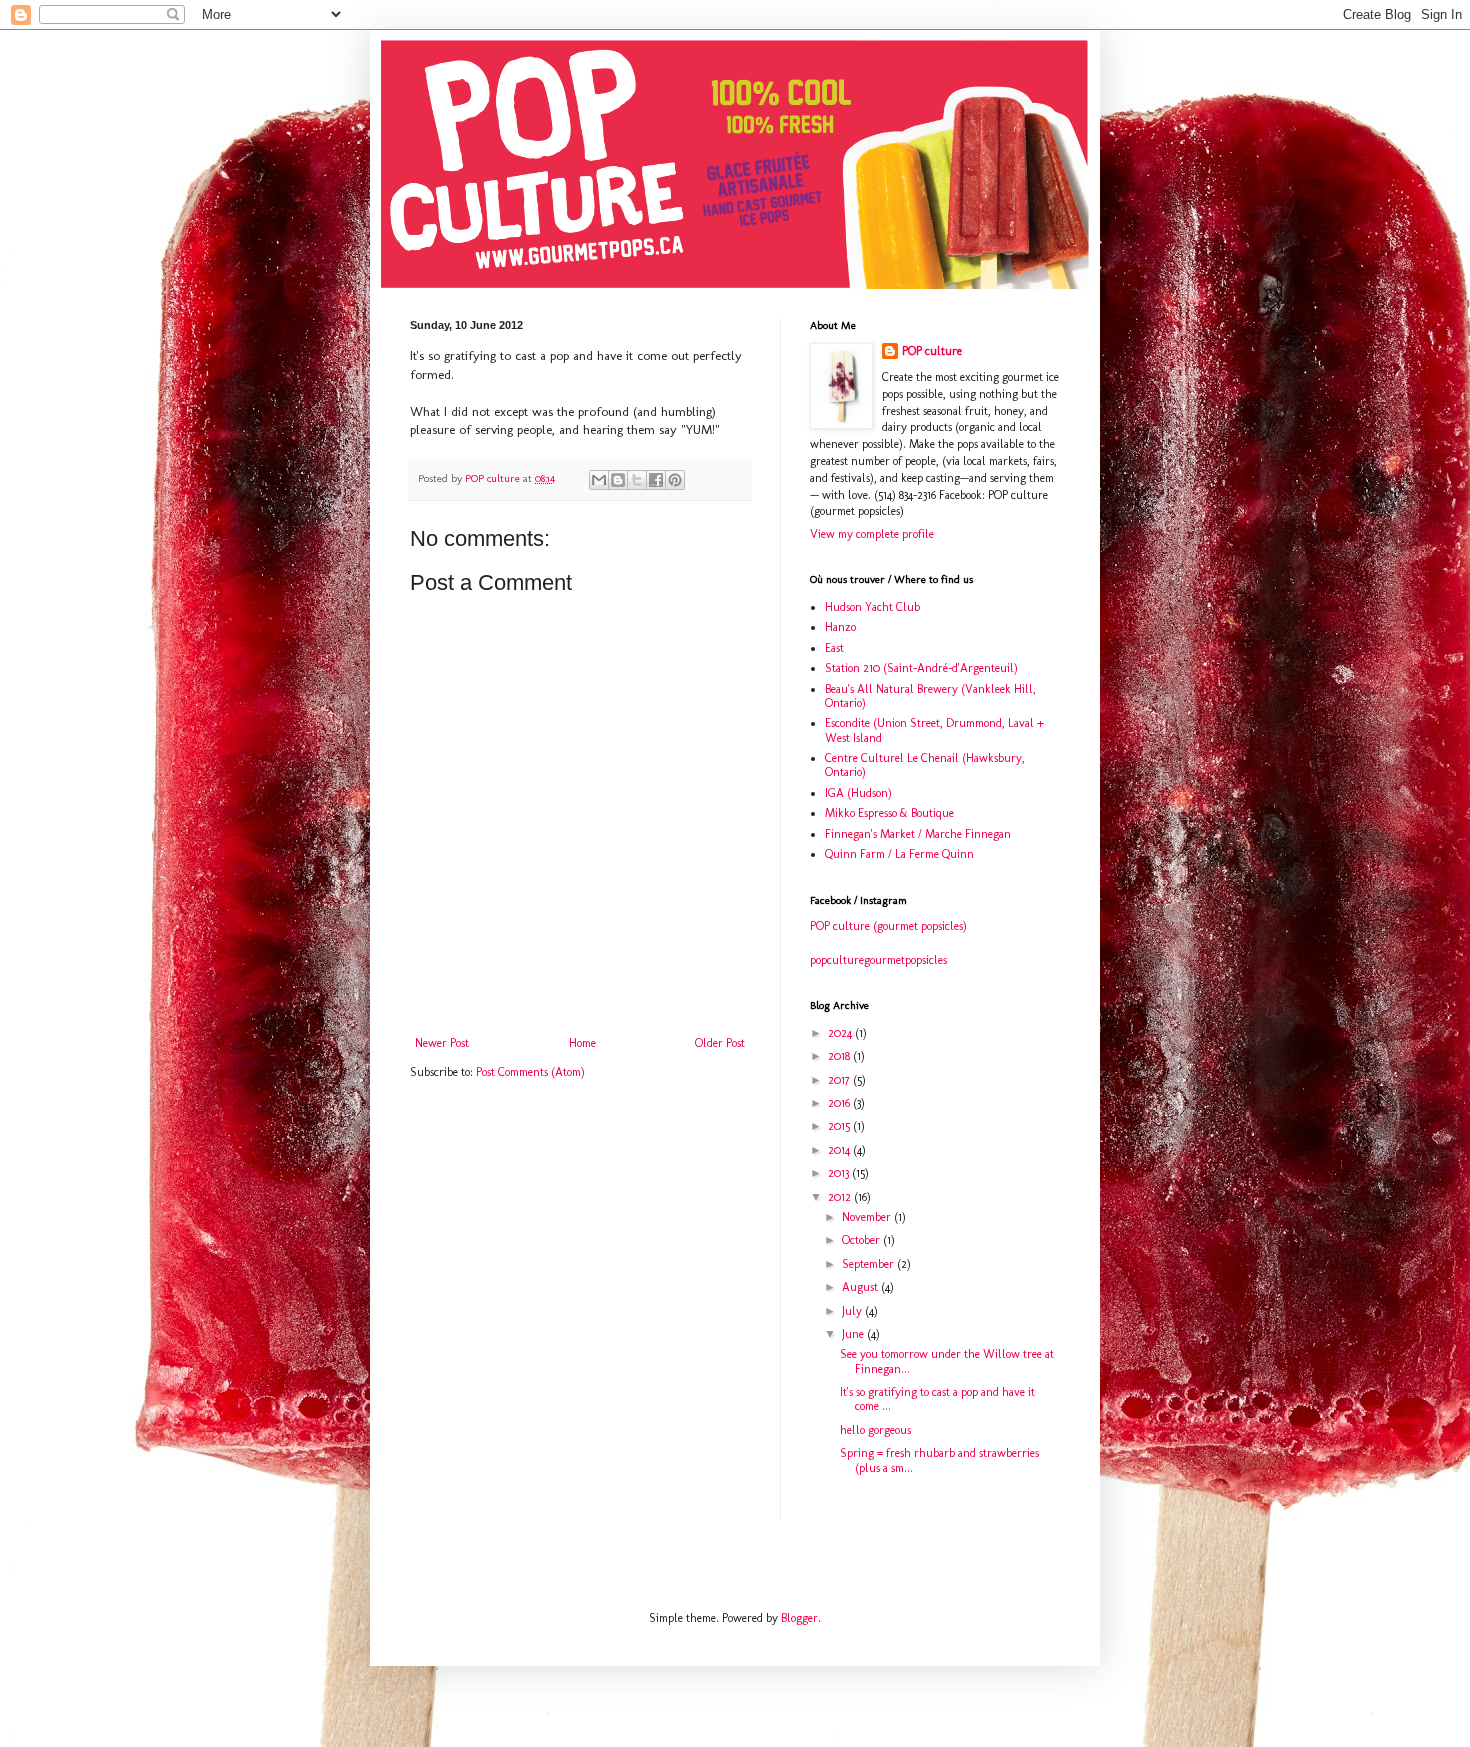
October (862, 1240)
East (834, 648)
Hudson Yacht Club (872, 607)
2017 (840, 1080)
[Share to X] (637, 480)
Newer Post (442, 1043)
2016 (840, 1103)
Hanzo (840, 627)
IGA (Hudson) (858, 793)
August (861, 1287)
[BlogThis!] (618, 480)
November (868, 1217)
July (853, 1311)
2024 (841, 1033)
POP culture (932, 351)
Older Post (720, 1043)
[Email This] (599, 480)
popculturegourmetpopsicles (878, 960)
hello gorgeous (875, 1430)
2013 (840, 1173)
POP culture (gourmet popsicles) (888, 926)
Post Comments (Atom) (530, 1072)
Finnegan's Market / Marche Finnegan (918, 834)
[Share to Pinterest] (675, 480)
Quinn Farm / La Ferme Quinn (899, 854)
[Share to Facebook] (656, 480)
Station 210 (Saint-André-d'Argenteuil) (921, 668)
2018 (840, 1056)
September (869, 1264)
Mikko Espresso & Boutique (889, 813)
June (854, 1334)
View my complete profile (872, 534)
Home (582, 1043)
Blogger (799, 1618)
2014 (840, 1150)
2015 (840, 1126)
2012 (841, 1197)
